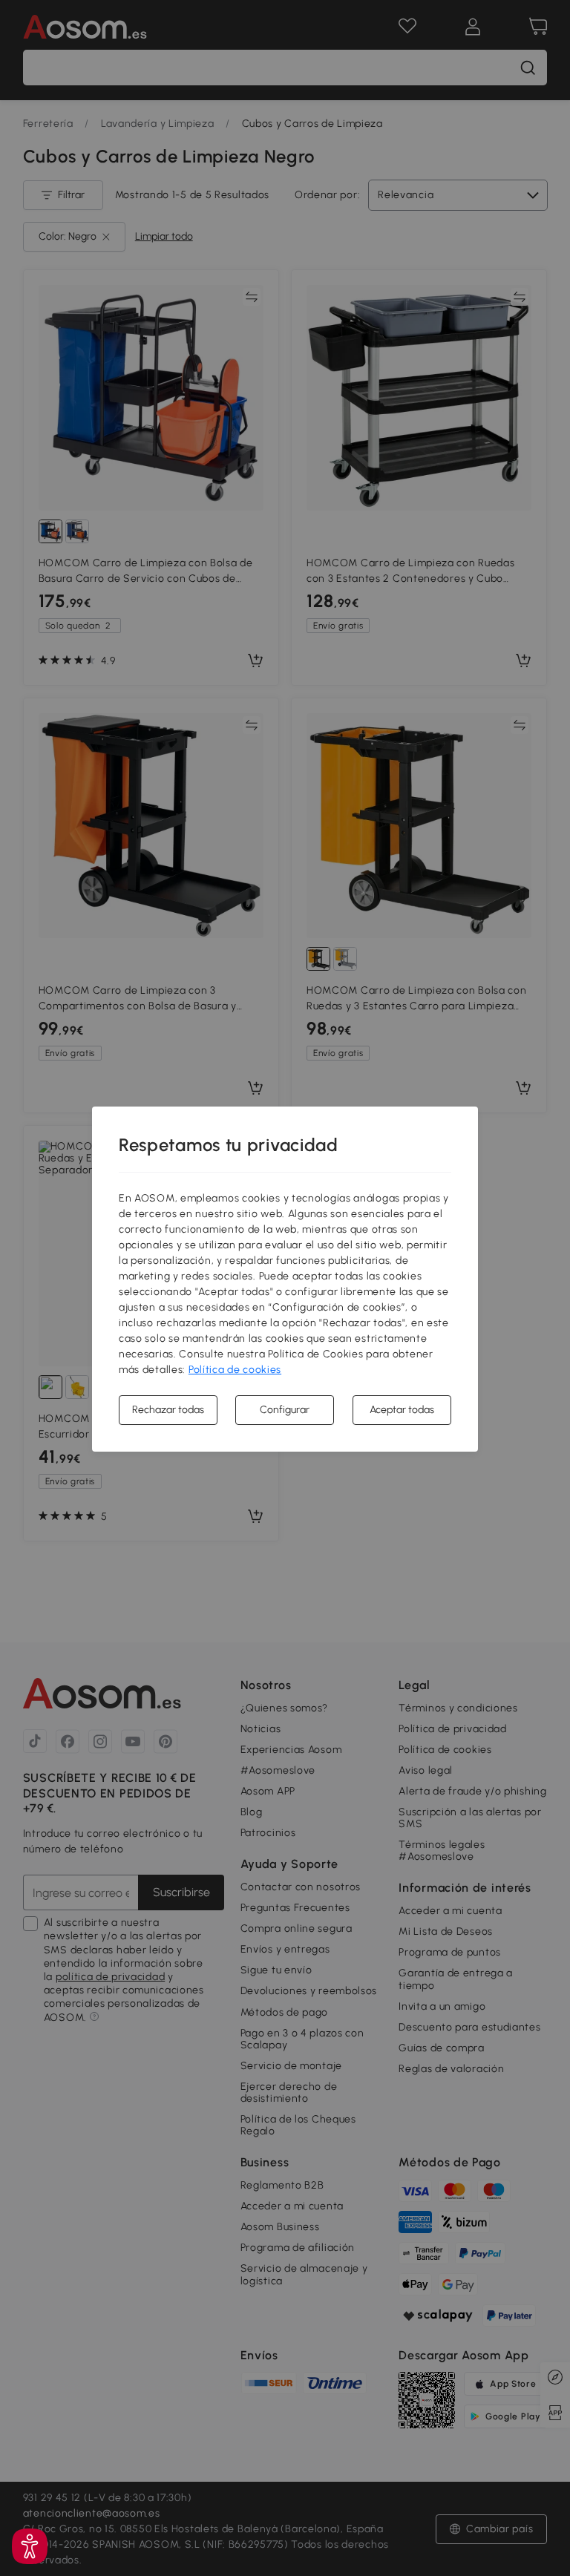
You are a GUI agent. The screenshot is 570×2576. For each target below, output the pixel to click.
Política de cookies (235, 1370)
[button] (30, 2546)
